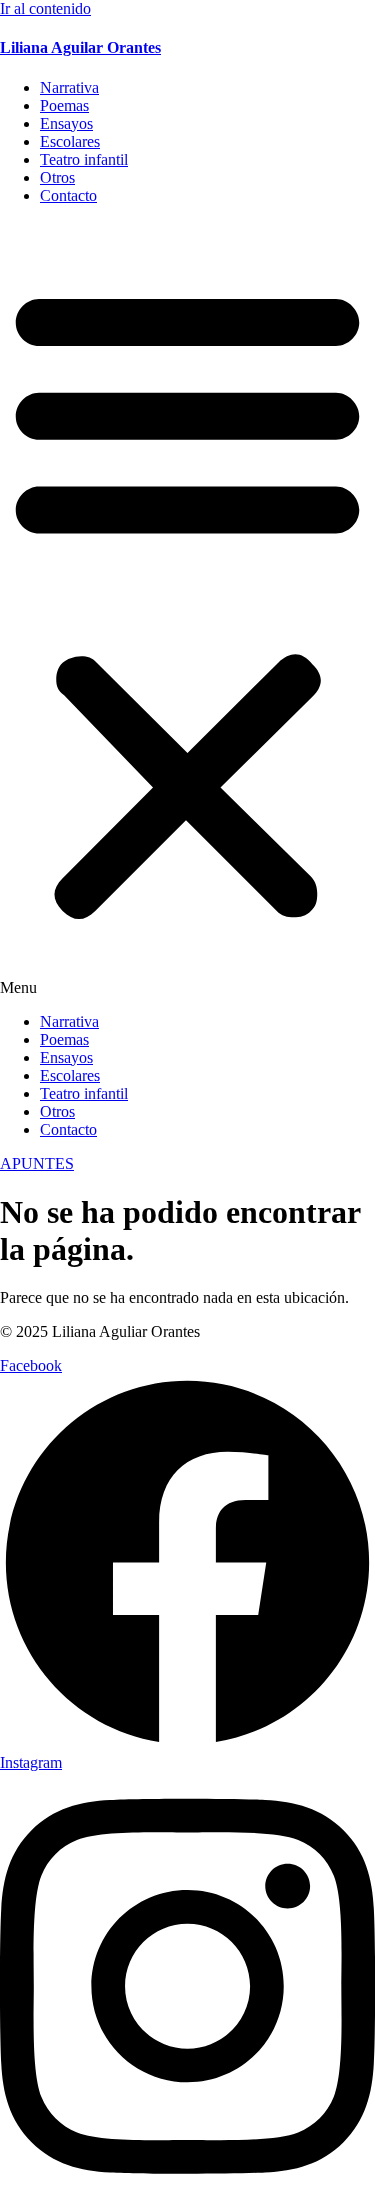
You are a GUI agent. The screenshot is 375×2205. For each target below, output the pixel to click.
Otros (57, 177)
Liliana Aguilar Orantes (80, 47)
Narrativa (69, 87)
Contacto (68, 195)
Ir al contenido (45, 8)
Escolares (70, 141)
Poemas (64, 105)
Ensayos (66, 123)
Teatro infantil (84, 159)
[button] (187, 609)
